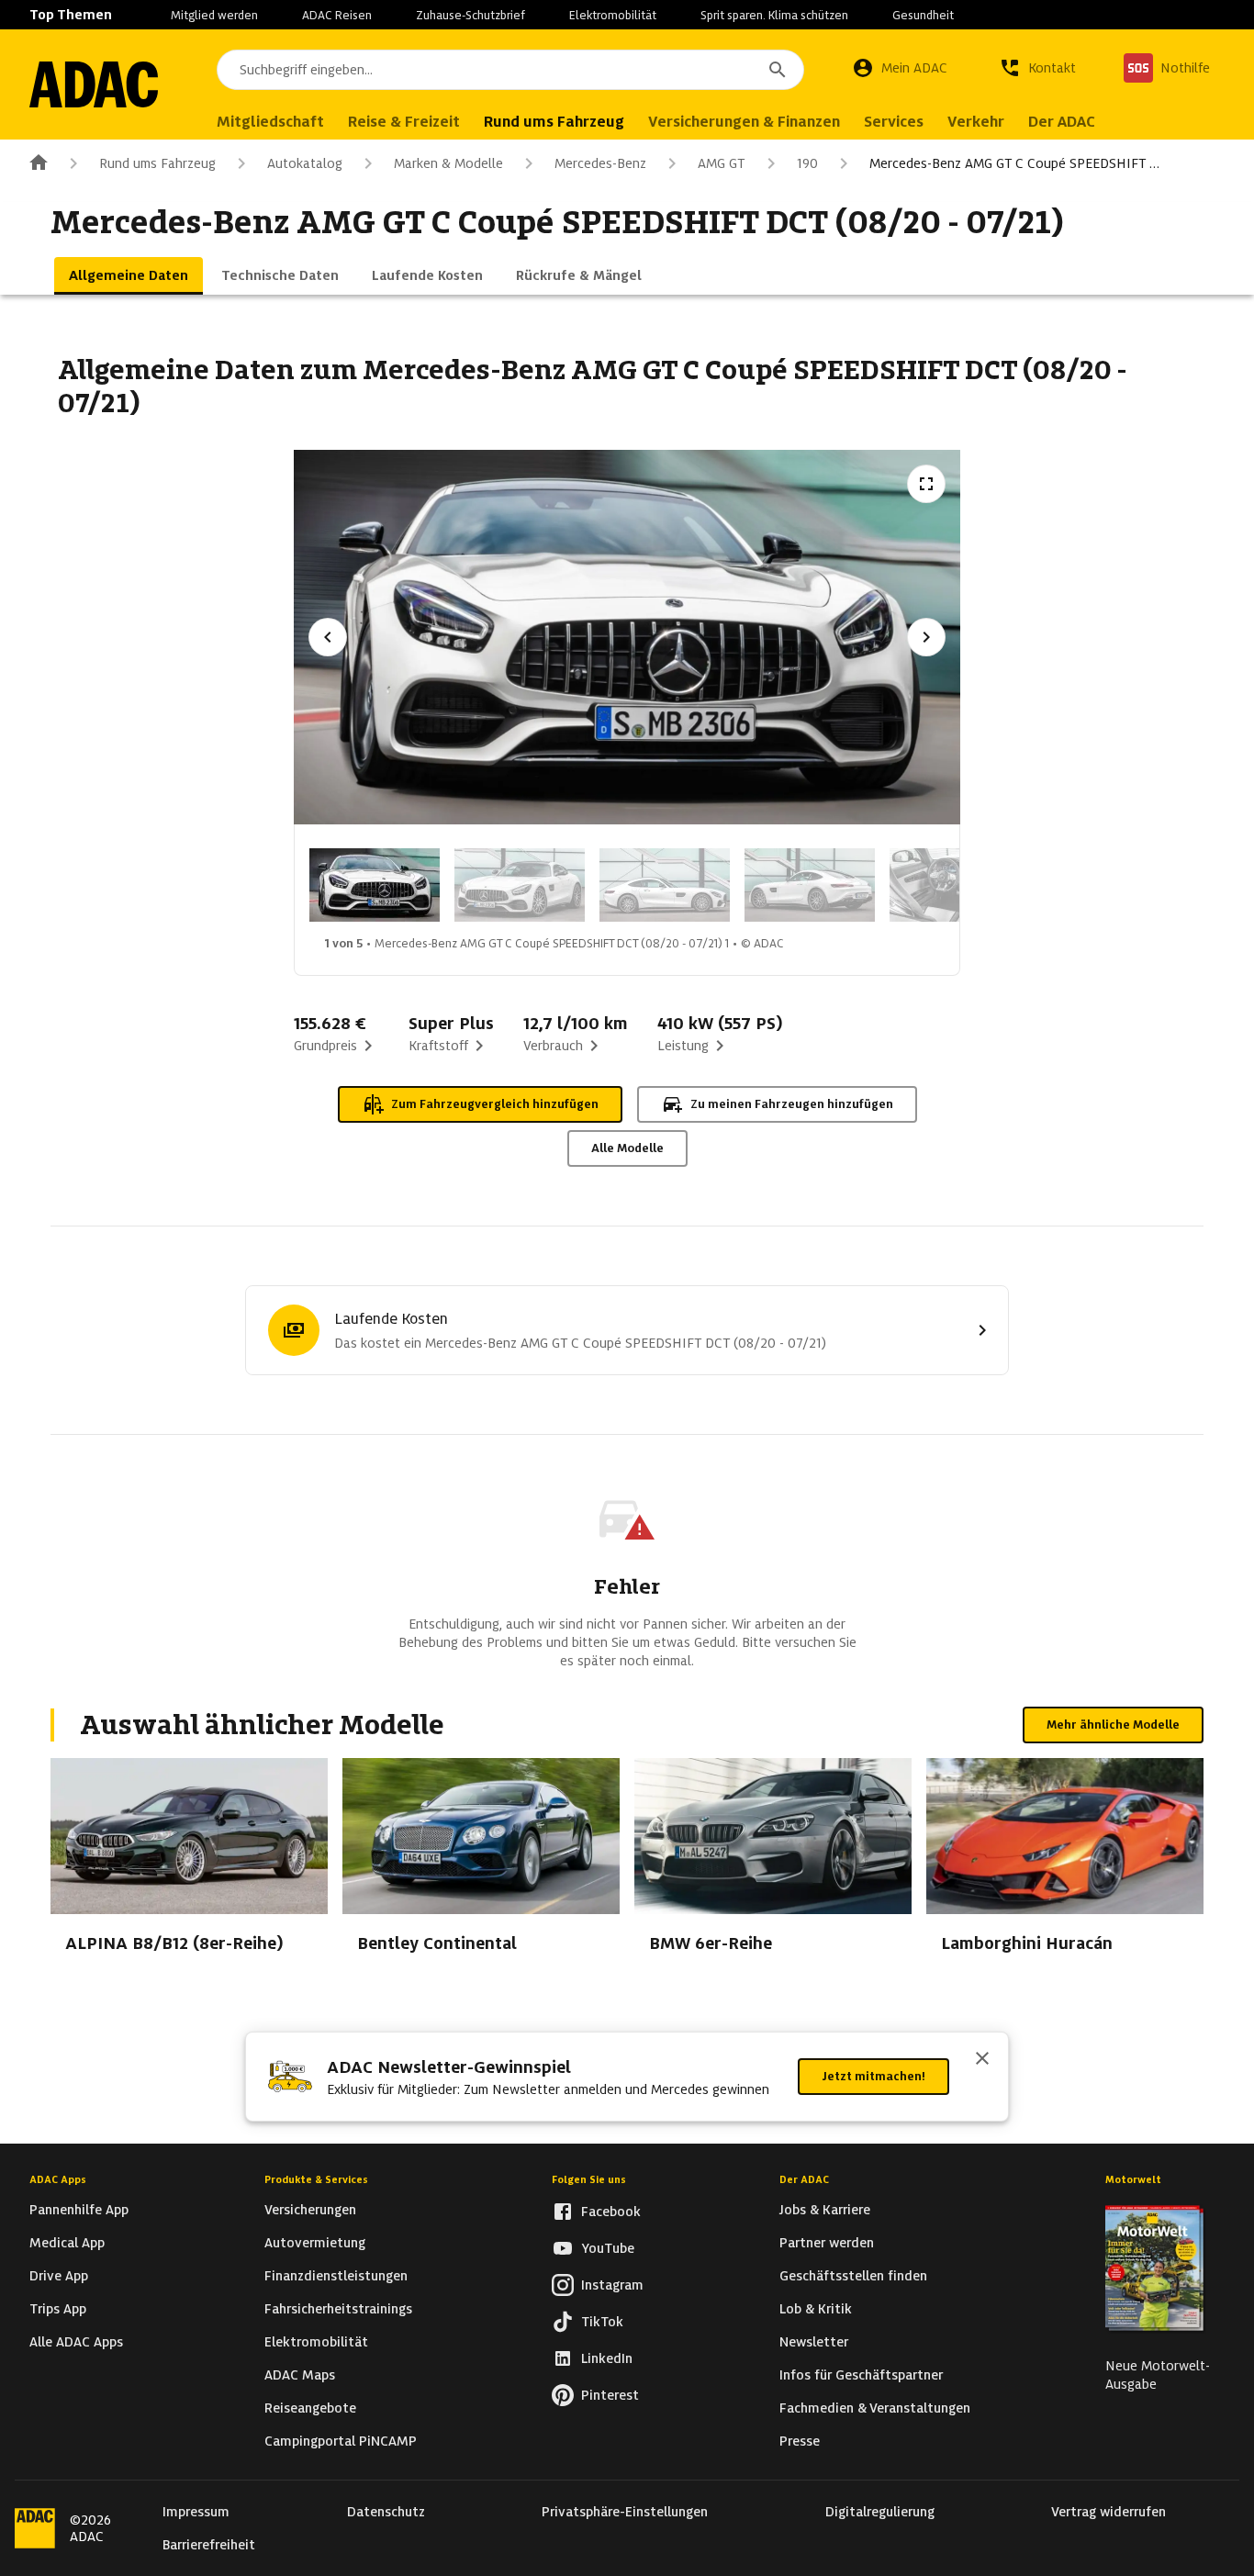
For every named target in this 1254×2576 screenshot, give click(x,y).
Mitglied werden (214, 15)
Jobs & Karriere (825, 2210)
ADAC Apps (58, 2179)
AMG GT (722, 163)
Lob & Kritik (816, 2309)
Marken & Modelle (448, 163)
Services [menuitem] (894, 122)
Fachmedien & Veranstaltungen (875, 2408)
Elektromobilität (613, 15)
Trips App (58, 2309)
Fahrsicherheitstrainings (338, 2309)
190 (807, 163)
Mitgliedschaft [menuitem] (270, 122)
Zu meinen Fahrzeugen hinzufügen (792, 1104)
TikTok (602, 2322)
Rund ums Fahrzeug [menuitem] (554, 122)
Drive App (59, 2276)
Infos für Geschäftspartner (861, 2375)
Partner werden (827, 2243)
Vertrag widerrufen (1108, 2512)
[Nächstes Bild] (926, 637)
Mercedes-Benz (600, 163)
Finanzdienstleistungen (336, 2276)
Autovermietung (315, 2243)
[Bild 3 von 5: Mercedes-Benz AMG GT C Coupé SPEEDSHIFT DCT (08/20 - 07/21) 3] (665, 885)
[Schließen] (982, 2060)
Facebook (611, 2212)
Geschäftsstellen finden (853, 2276)
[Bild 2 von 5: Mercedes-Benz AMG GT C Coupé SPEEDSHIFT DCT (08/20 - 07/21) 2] (520, 885)
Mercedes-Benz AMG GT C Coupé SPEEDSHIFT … (1014, 163)
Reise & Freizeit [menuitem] (404, 122)
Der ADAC (804, 2179)
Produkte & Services (316, 2179)
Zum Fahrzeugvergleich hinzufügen (495, 1104)
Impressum (196, 2512)
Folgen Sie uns (589, 2179)
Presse (800, 2441)
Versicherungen (310, 2210)
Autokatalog (305, 163)
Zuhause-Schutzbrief (470, 15)
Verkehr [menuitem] (976, 122)
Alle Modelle (627, 1148)
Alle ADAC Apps (76, 2342)
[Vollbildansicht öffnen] (926, 484)
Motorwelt (1133, 2179)
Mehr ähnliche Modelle (1113, 1725)
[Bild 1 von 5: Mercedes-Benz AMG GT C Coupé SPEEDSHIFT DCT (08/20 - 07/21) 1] (375, 885)
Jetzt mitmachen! (873, 2076)
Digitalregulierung (880, 2512)
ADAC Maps (300, 2375)
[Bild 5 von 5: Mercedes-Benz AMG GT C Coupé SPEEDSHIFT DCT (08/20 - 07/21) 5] (955, 885)
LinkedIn (607, 2358)
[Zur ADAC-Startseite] (94, 84)
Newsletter (814, 2342)
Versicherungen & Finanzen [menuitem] (744, 122)
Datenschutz (386, 2512)
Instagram (612, 2285)
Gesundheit (923, 15)
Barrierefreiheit (209, 2545)
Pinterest (610, 2395)
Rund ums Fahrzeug (157, 163)
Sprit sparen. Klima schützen (774, 15)
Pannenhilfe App (79, 2210)
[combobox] (510, 70)
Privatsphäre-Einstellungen (625, 2512)
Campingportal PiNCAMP (341, 2441)
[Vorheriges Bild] (328, 637)
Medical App (67, 2243)
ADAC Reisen (337, 15)
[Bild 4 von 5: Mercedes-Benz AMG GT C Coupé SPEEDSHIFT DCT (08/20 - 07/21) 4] (810, 885)
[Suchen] (778, 70)
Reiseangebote (310, 2408)
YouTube (608, 2248)
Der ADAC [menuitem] (1062, 122)
